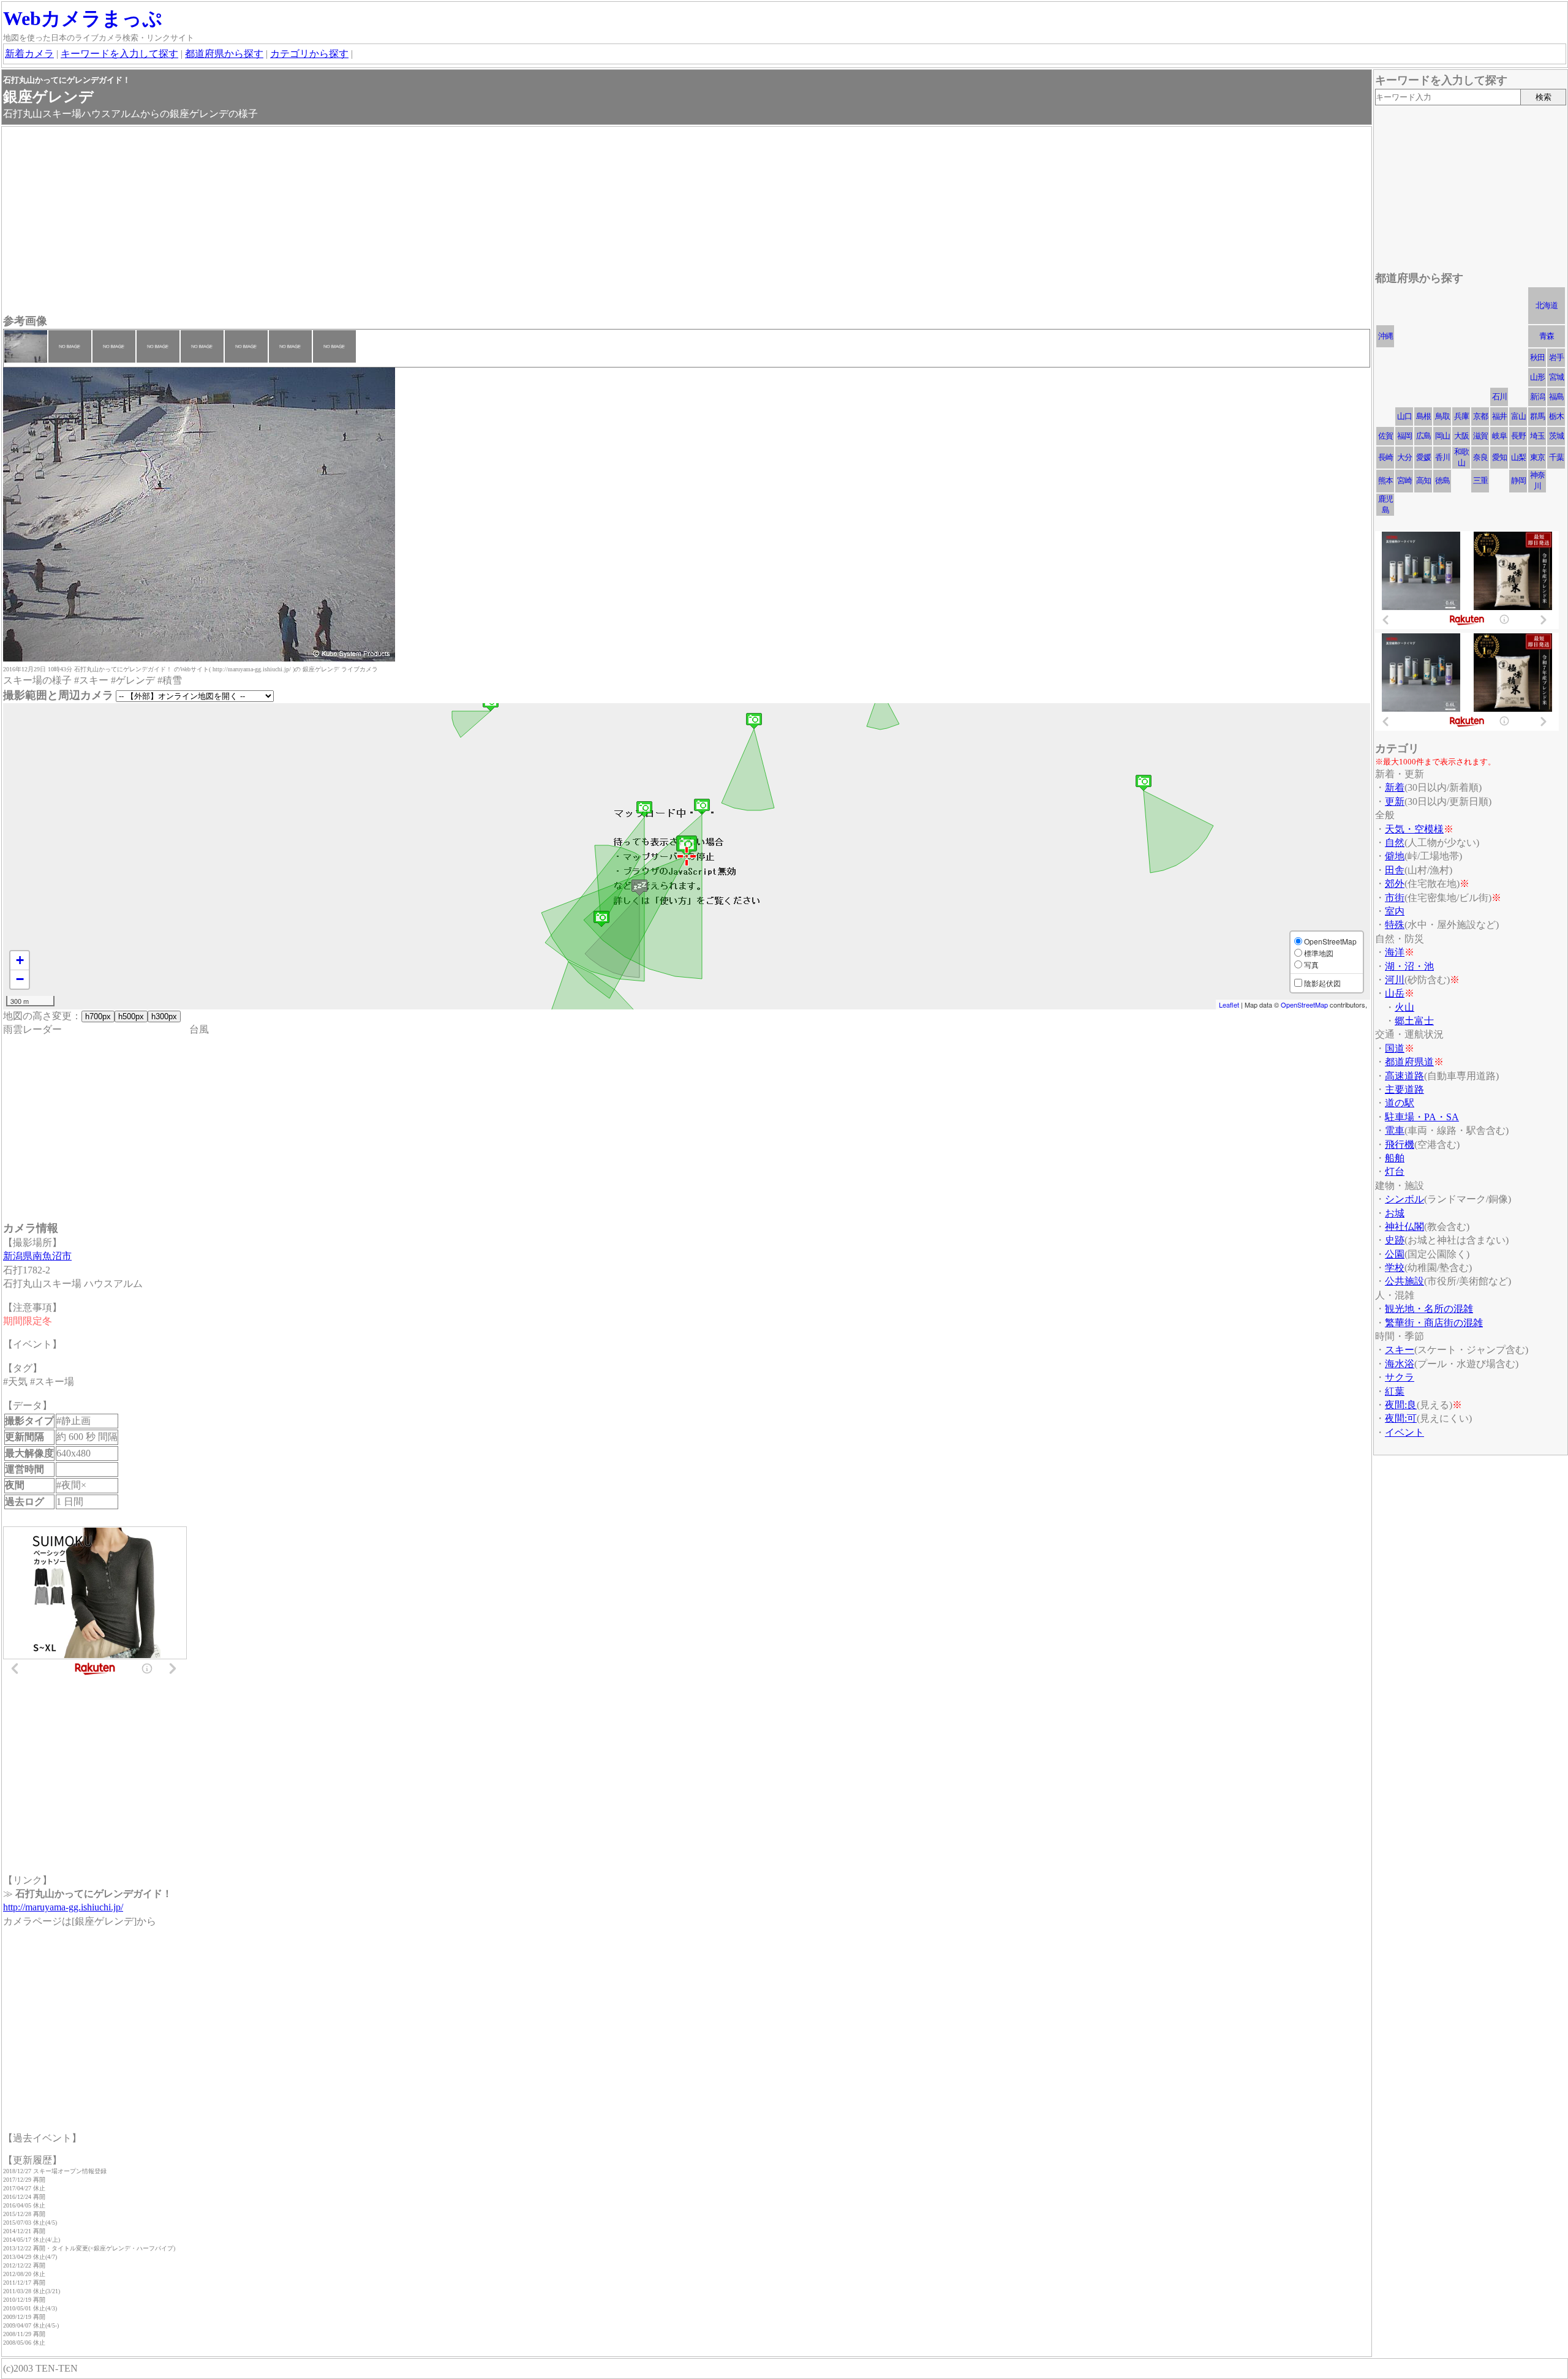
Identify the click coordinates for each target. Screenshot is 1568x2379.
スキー (1400, 1350)
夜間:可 (1401, 1418)
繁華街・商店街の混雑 (1434, 1323)
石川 (1499, 397)
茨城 (1556, 436)
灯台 (1395, 1171)
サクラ (1400, 1377)
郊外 (1395, 884)
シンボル (1404, 1199)
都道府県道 (1409, 1062)
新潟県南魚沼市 (37, 1256)
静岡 (1518, 481)
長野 (1518, 436)
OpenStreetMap (1304, 1005)
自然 (1395, 843)
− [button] (20, 979)
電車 (1395, 1130)
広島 (1423, 436)
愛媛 (1423, 457)
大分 (1404, 457)
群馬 (1537, 416)
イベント (1404, 1432)
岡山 (1442, 436)
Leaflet (1229, 1005)
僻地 (1395, 856)
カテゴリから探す (309, 54)
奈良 (1480, 457)
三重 (1480, 481)
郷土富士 (1414, 1021)
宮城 (1556, 377)
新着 (1395, 787)
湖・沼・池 (1409, 966)
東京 (1537, 457)
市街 (1395, 898)
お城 (1395, 1213)
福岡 (1404, 436)
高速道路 (1404, 1076)
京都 (1480, 416)
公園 (1395, 1254)
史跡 (1395, 1240)
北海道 (1547, 305)
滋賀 (1480, 436)
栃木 (1556, 416)
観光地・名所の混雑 (1429, 1309)
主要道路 (1404, 1089)
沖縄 (1385, 336)
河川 (1395, 980)
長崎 (1385, 457)
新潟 (1537, 397)
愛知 (1499, 457)
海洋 (1395, 952)
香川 (1442, 457)
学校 (1395, 1268)
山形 (1537, 377)
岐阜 (1499, 436)
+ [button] (20, 960)
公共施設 (1404, 1281)
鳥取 (1442, 416)
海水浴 (1400, 1364)
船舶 (1395, 1158)
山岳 (1395, 993)
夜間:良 (1401, 1405)
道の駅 (1400, 1103)
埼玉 (1537, 436)
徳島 (1442, 481)
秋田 (1537, 357)
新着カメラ (29, 54)
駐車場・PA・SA (1422, 1117)
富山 (1518, 416)
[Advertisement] (371, 222)
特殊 (1395, 925)
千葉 (1556, 457)
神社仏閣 (1404, 1227)
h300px (164, 1016)
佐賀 (1385, 436)
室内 (1395, 911)
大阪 (1461, 436)
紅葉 (1395, 1391)
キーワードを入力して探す (119, 54)
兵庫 (1461, 416)
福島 (1556, 397)
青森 (1547, 336)
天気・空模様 (1414, 829)
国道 (1395, 1048)
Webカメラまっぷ (83, 18)
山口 (1404, 416)
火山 (1404, 1007)
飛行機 (1400, 1144)
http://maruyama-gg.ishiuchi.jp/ (63, 1907)
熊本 (1385, 481)
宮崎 (1404, 481)
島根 (1423, 416)
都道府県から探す (224, 54)
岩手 (1556, 357)
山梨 (1518, 457)
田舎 (1395, 870)
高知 (1423, 481)
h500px (131, 1016)
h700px (98, 1016)
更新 (1395, 801)
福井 (1499, 416)
